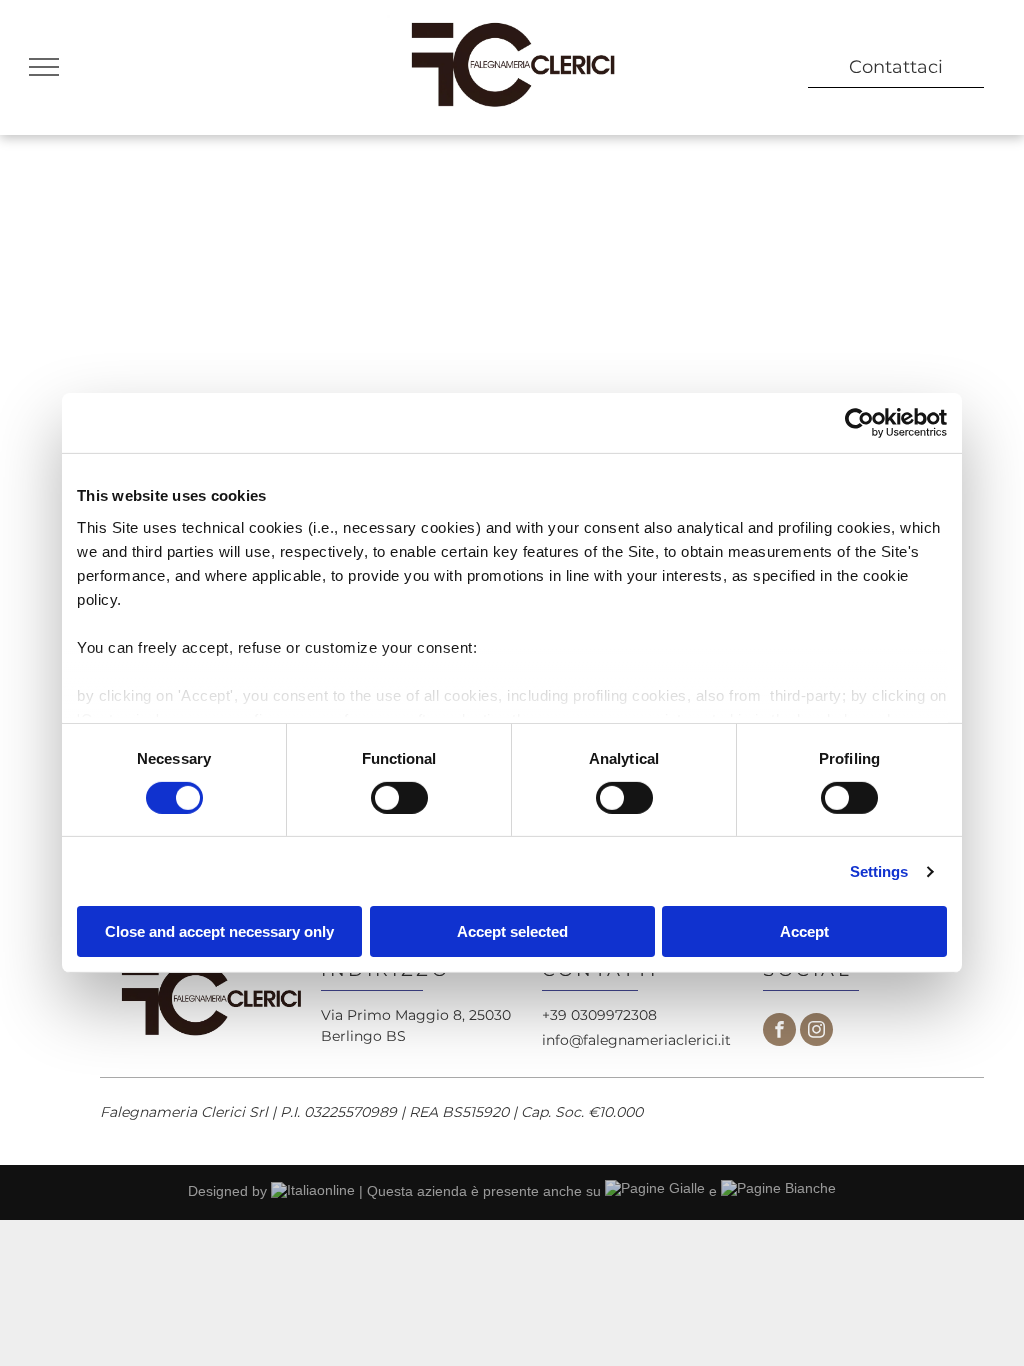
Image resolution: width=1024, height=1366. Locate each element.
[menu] (44, 67)
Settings (879, 871)
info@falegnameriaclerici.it (636, 1040)
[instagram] (816, 1032)
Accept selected (512, 931)
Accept (804, 931)
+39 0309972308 (599, 1015)
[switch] (399, 798)
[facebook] (779, 1032)
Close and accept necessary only (219, 931)
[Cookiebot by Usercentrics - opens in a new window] (859, 423)
